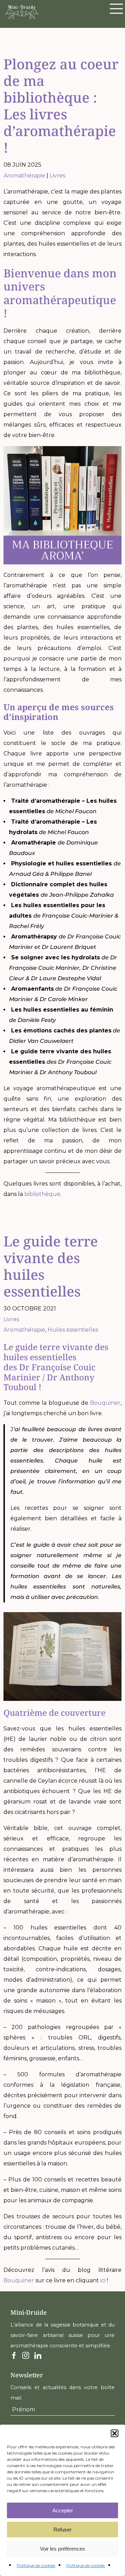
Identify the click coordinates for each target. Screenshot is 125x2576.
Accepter (63, 2510)
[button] (115, 2433)
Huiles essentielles (73, 1330)
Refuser (62, 2530)
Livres (57, 176)
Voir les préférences (62, 2549)
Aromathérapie (24, 176)
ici (103, 2280)
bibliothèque (42, 1194)
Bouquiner (105, 1403)
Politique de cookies (36, 2565)
